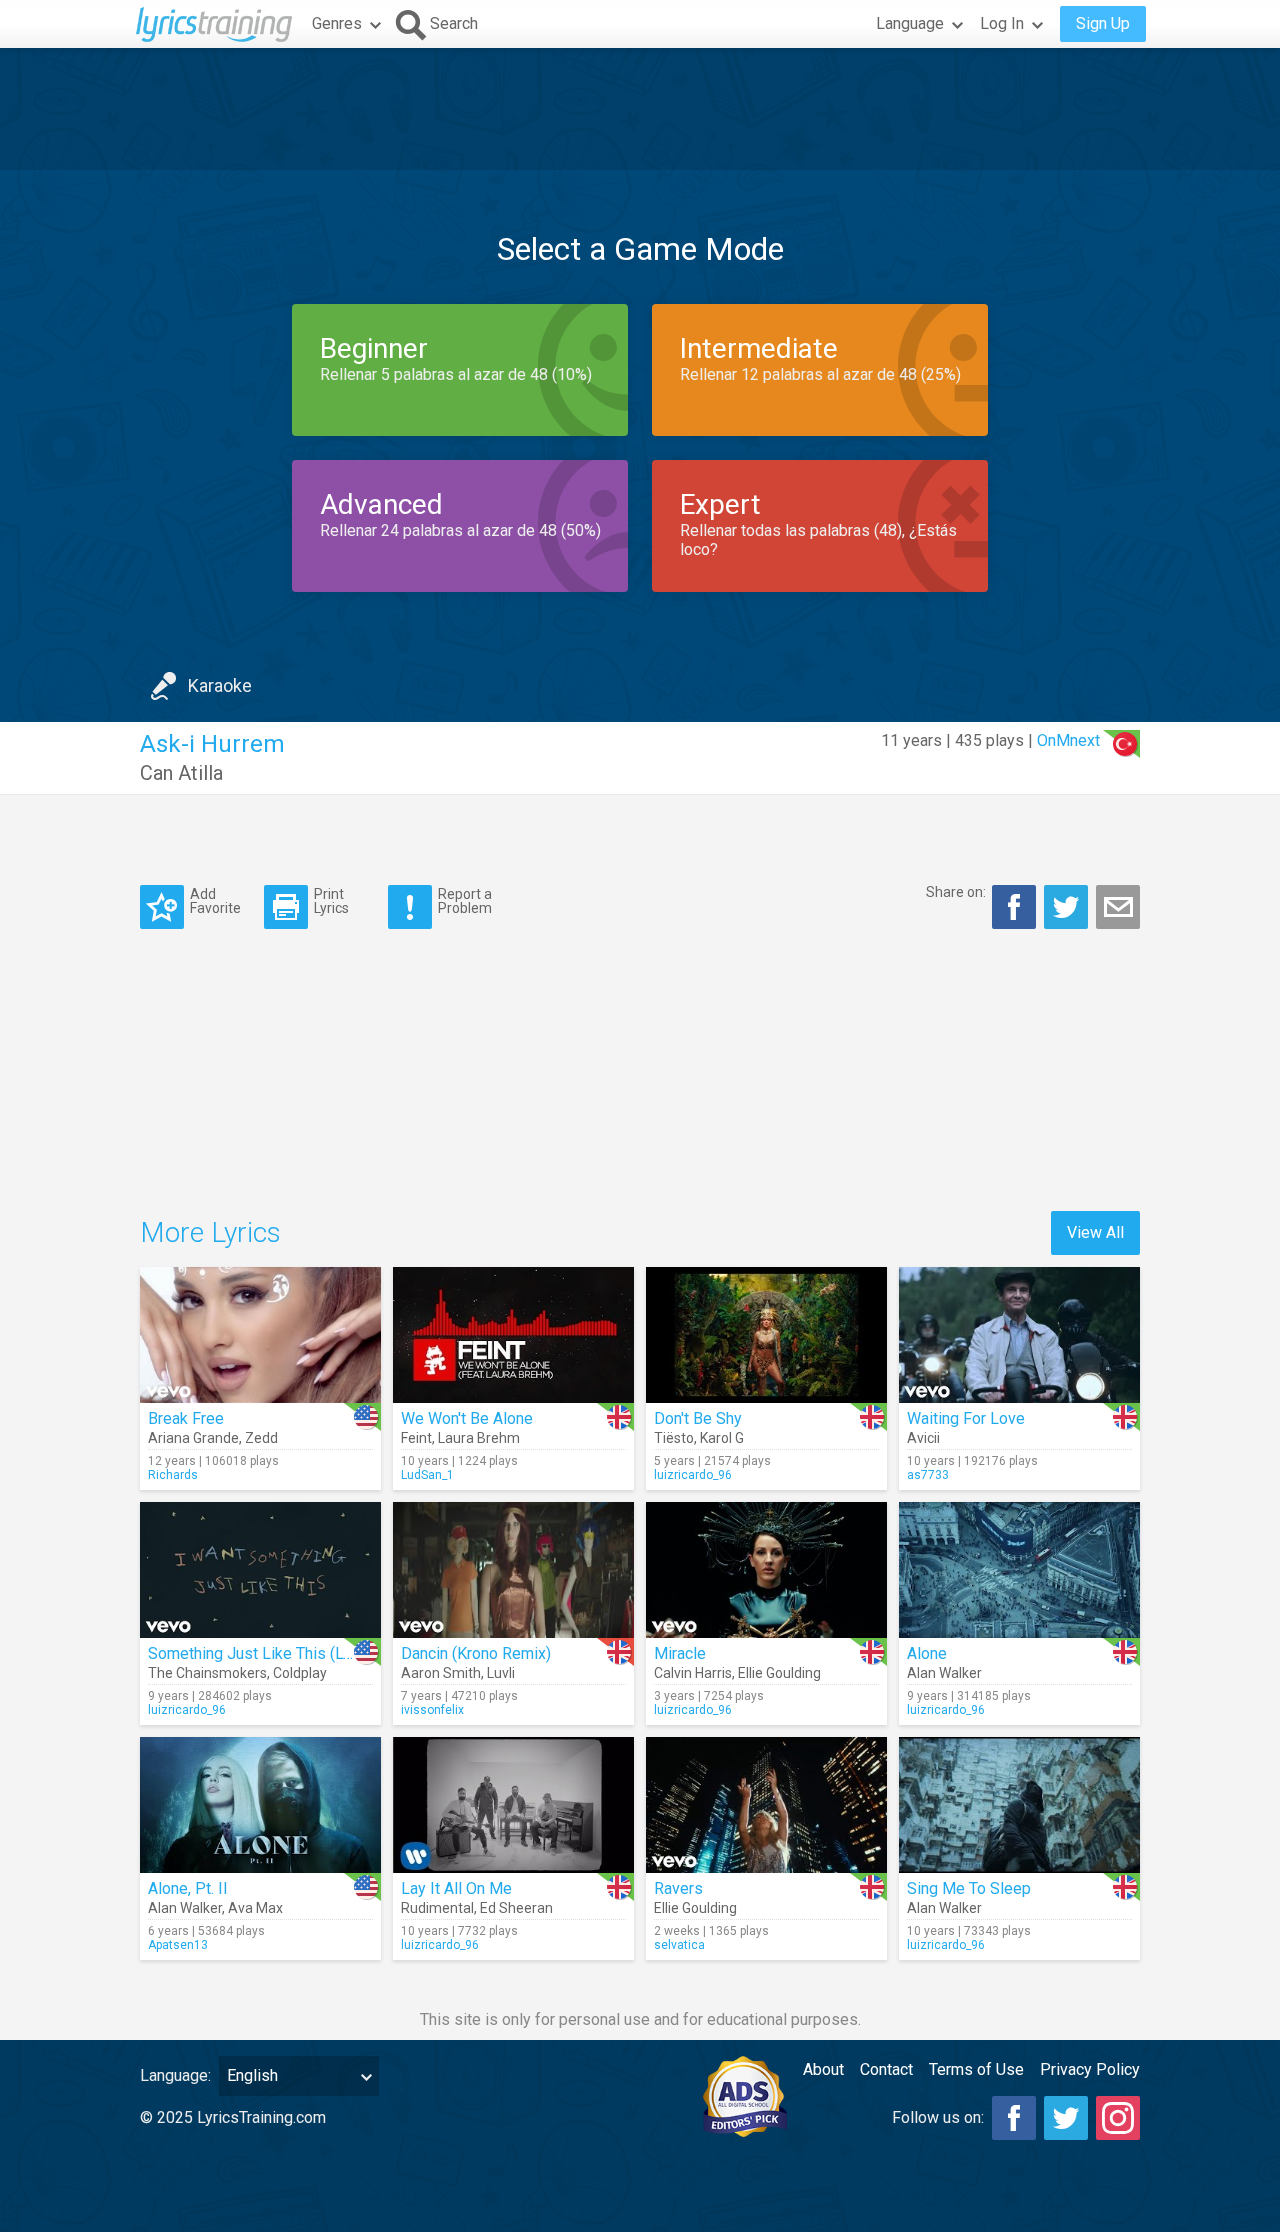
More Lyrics (210, 1232)
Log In (1002, 23)
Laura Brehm (479, 1438)
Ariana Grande (193, 1438)
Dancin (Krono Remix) (476, 1653)
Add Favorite (215, 900)
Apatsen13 (178, 1945)
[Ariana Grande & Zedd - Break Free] (260, 1335)
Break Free (186, 1418)
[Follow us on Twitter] (1066, 2118)
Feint (416, 1438)
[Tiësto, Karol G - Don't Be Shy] (766, 1335)
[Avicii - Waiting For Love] (1019, 1335)
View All (1095, 1232)
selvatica (679, 1945)
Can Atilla (181, 773)
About (823, 2069)
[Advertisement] (640, 109)
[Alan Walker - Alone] (1019, 1570)
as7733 (928, 1475)
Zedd (261, 1438)
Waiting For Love (966, 1418)
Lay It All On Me (456, 1888)
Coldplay (300, 1673)
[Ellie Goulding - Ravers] (766, 1805)
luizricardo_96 (693, 1475)
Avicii (923, 1438)
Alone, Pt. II (188, 1888)
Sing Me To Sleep (969, 1888)
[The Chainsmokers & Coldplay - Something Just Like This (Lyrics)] (260, 1570)
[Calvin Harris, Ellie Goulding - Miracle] (766, 1570)
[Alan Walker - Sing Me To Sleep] (1019, 1805)
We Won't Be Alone (467, 1418)
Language (910, 23)
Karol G (722, 1438)
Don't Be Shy (698, 1418)
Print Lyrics (331, 900)
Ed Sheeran (516, 1908)
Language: (175, 2075)
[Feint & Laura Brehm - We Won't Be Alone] (513, 1335)
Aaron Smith (441, 1673)
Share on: (956, 892)
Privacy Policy (1090, 2069)
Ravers (678, 1888)
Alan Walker (944, 1673)
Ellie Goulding (779, 1673)
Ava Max (255, 1908)
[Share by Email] (1118, 907)
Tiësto (674, 1438)
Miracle (680, 1653)
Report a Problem (465, 900)
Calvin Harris (693, 1673)
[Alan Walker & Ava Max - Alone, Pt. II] (260, 1805)
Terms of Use (976, 2069)
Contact (886, 2069)
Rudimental (437, 1908)
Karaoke (220, 685)
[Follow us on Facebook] (1014, 2118)
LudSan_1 (427, 1475)
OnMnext (1068, 740)
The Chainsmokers (207, 1673)
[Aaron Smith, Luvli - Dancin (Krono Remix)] (513, 1570)
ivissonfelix (432, 1710)
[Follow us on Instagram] (1118, 2118)
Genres (337, 23)
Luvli (501, 1673)
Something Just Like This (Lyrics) (265, 1653)
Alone (927, 1653)
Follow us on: (938, 2117)
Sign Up (1103, 23)
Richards (173, 1475)
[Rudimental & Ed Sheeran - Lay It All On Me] (513, 1805)
